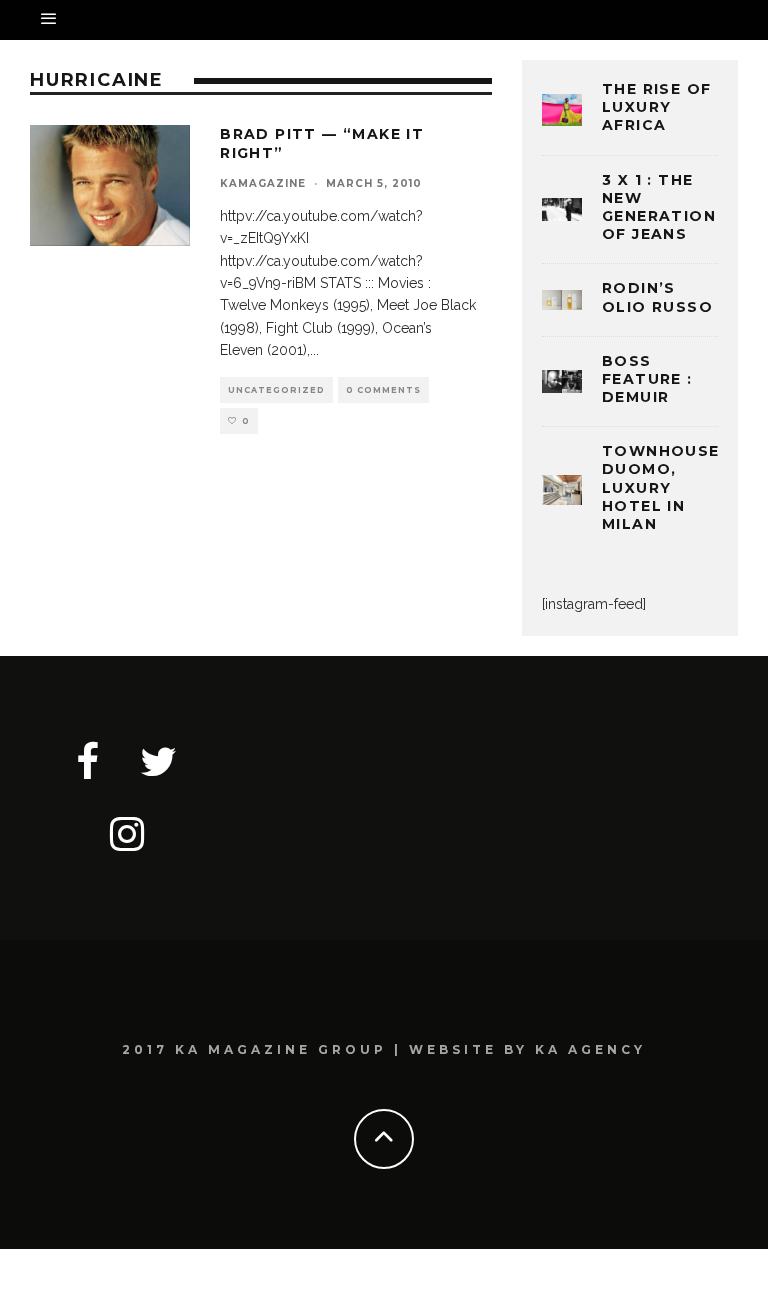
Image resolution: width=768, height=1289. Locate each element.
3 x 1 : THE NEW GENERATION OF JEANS (659, 207)
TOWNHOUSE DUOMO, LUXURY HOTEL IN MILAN (661, 487)
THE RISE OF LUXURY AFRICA (656, 107)
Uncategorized (276, 390)
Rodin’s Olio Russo (657, 297)
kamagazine (263, 183)
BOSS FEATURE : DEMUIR (647, 379)
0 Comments (383, 390)
